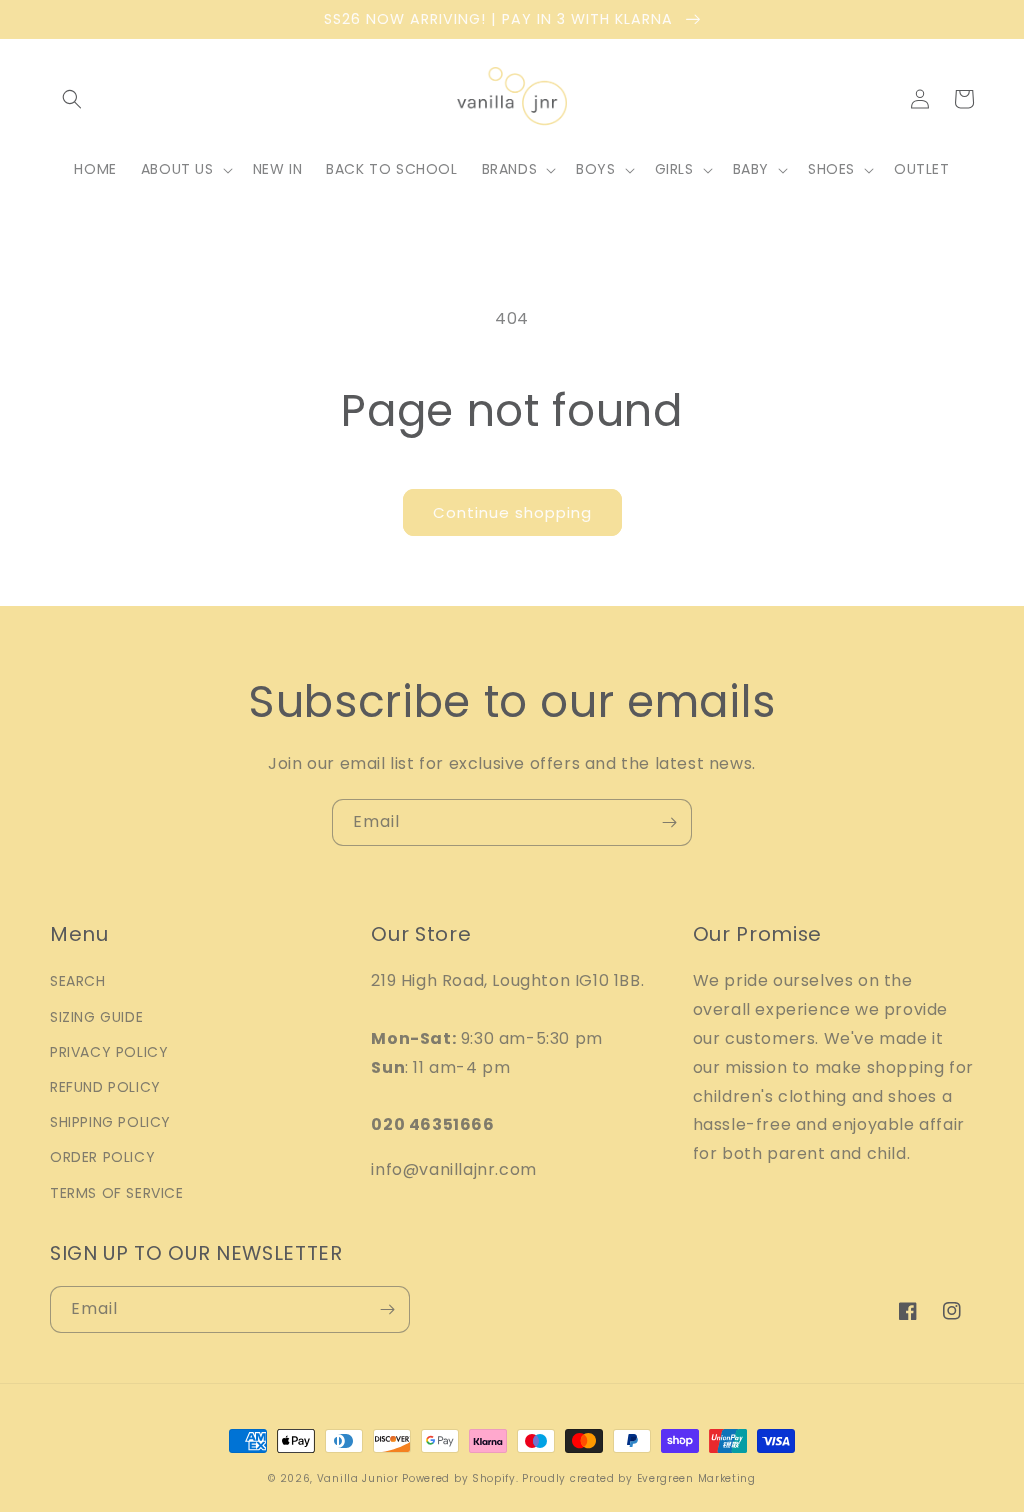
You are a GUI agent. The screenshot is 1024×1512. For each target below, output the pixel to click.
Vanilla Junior (358, 1478)
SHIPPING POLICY (110, 1122)
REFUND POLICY (105, 1087)
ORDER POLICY (102, 1157)
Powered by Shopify (459, 1478)
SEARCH (78, 981)
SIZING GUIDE (96, 1017)
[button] (72, 99)
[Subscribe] (669, 822)
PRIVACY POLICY (109, 1052)
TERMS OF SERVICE (117, 1193)
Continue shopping (512, 512)
